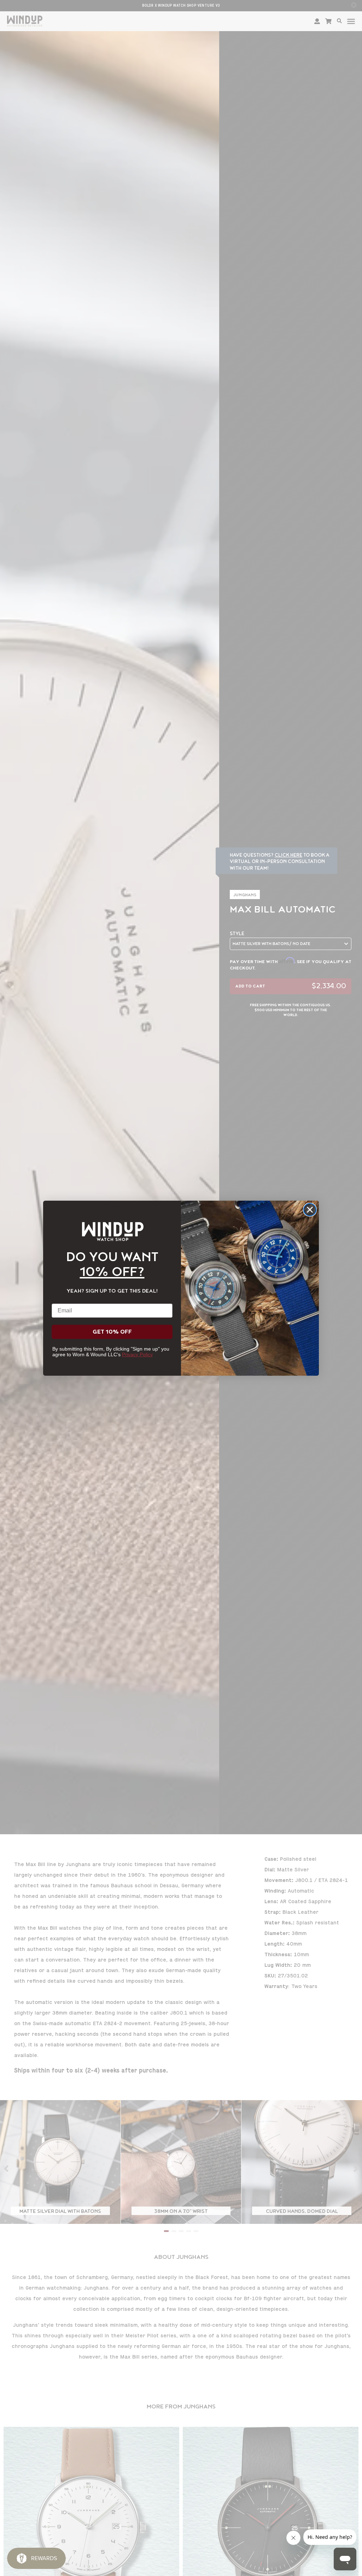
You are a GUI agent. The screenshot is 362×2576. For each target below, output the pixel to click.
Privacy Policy (137, 1354)
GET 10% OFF (112, 1332)
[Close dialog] (310, 1210)
